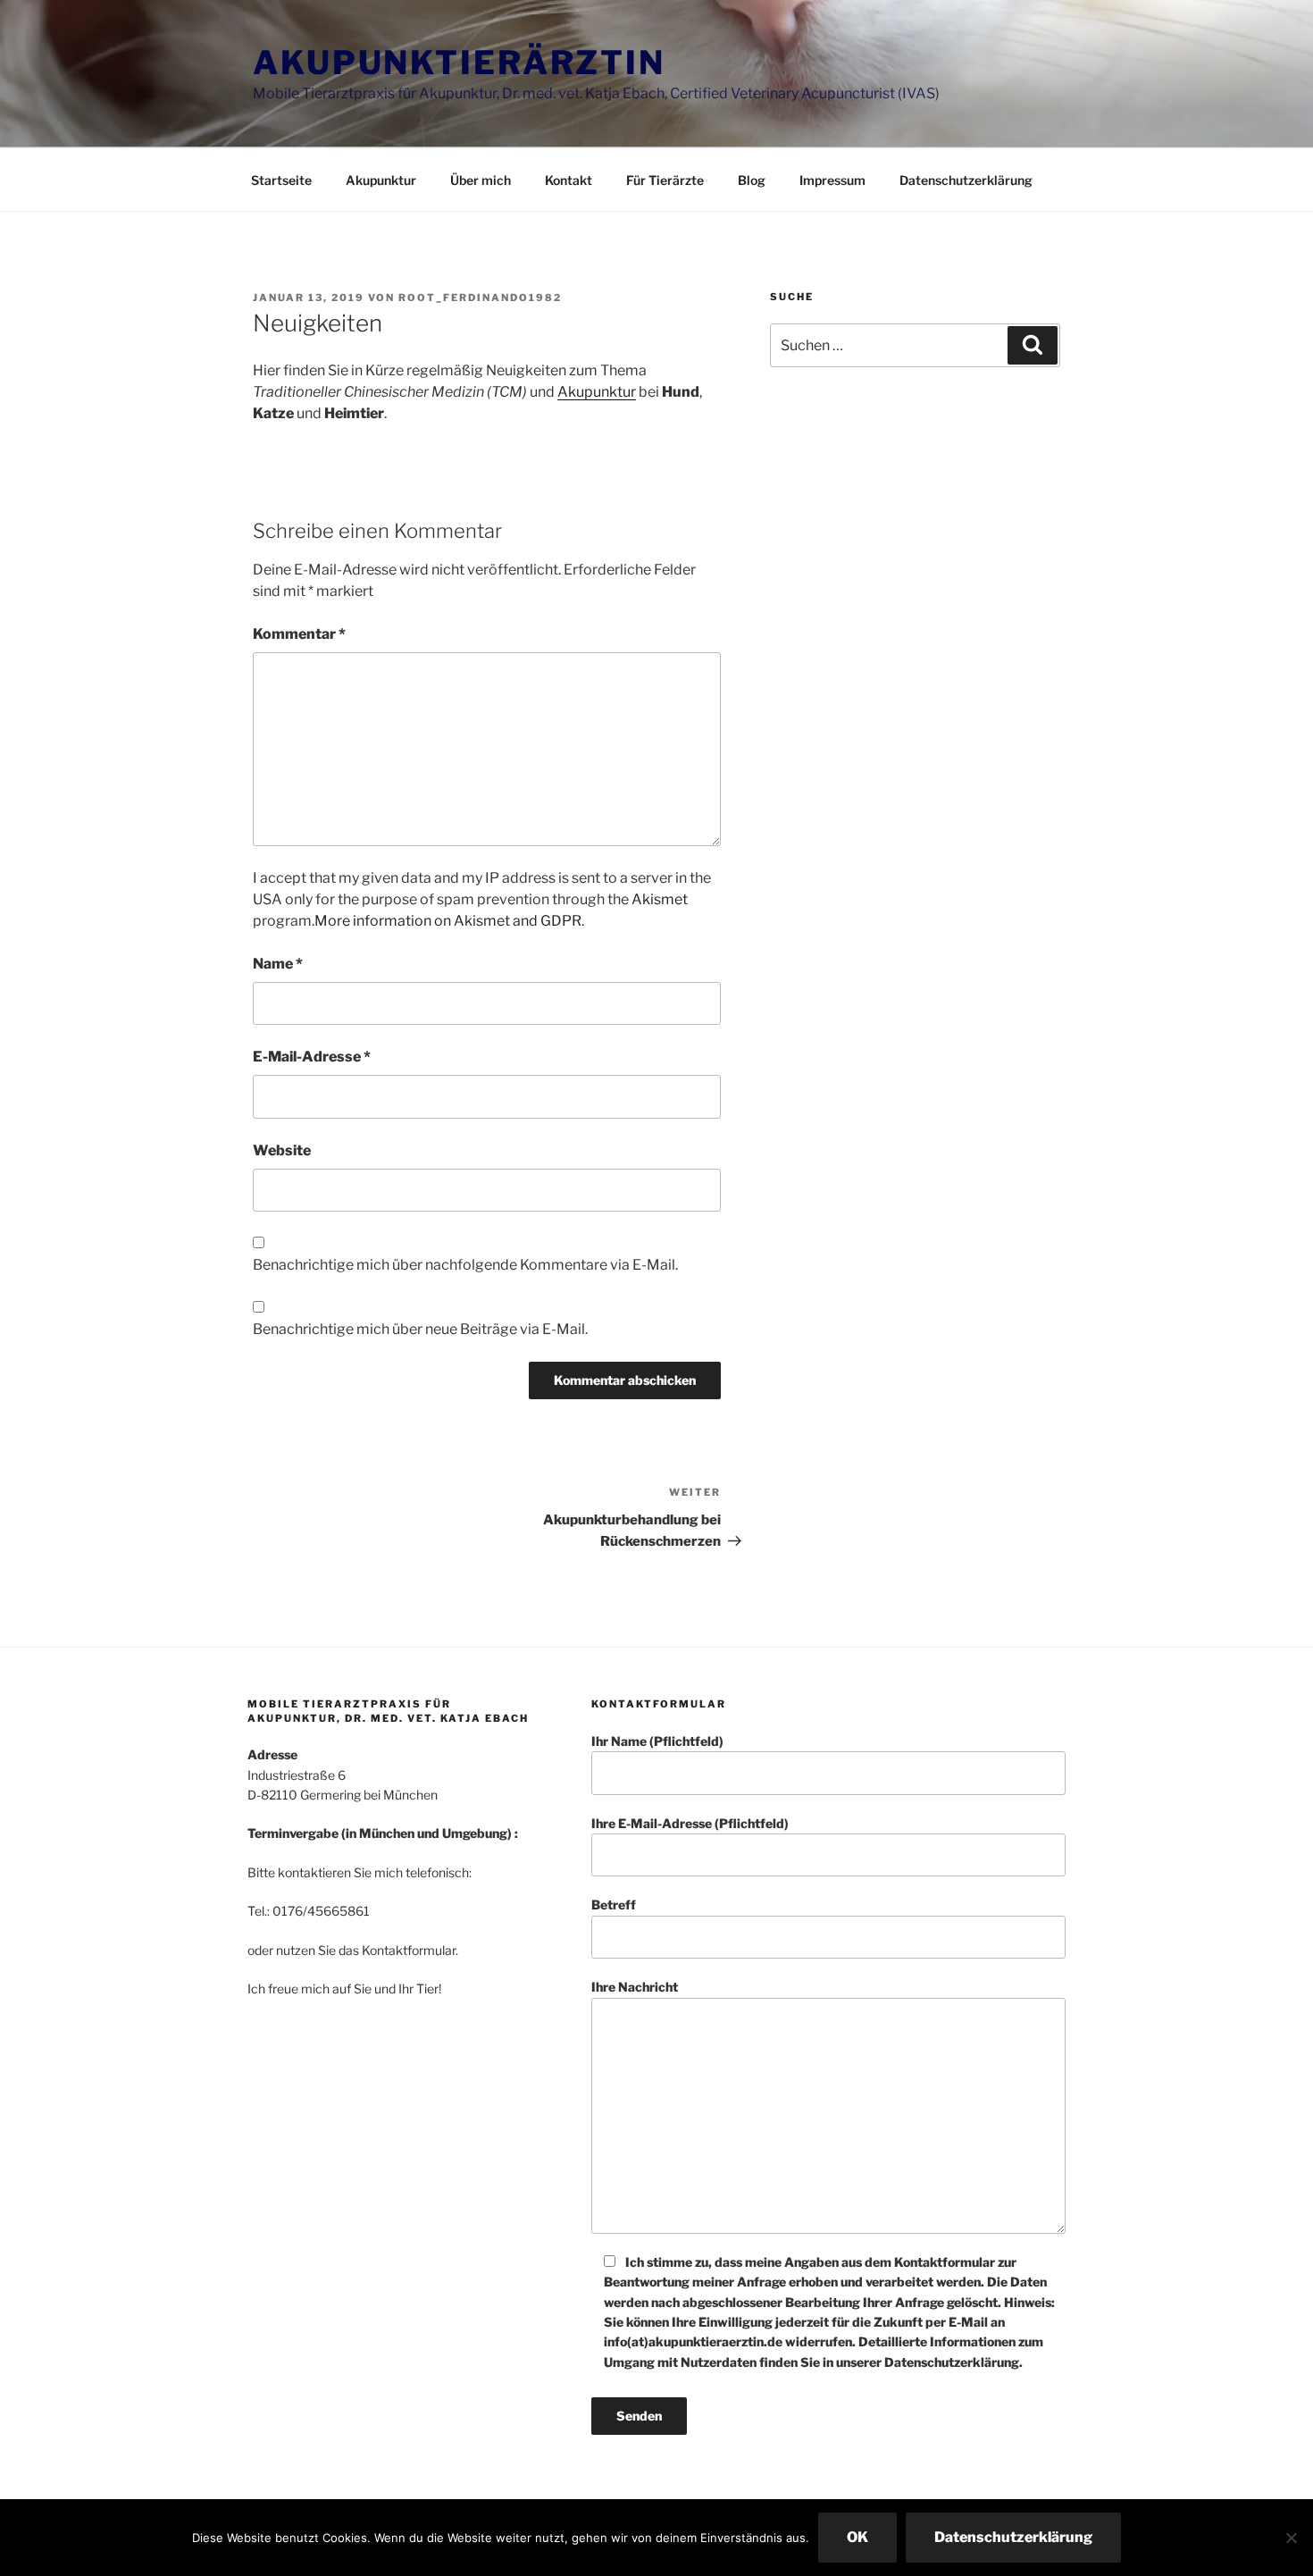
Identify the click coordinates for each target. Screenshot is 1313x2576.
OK (857, 2537)
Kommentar (299, 634)
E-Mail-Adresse (312, 1057)
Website (282, 1150)
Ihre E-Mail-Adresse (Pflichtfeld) (690, 1823)
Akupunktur (381, 180)
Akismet (660, 899)
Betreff (614, 1905)
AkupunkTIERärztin (459, 63)
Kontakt (569, 180)
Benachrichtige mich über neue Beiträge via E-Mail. (420, 1329)
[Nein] (1291, 2538)
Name (278, 964)
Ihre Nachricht (635, 1987)
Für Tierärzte (665, 180)
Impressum (832, 180)
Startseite (281, 180)
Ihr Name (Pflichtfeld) (657, 1741)
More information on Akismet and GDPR (448, 921)
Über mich (481, 180)
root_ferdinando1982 (480, 298)
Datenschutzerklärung (966, 180)
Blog (752, 180)
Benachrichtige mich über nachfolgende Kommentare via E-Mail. (465, 1265)
